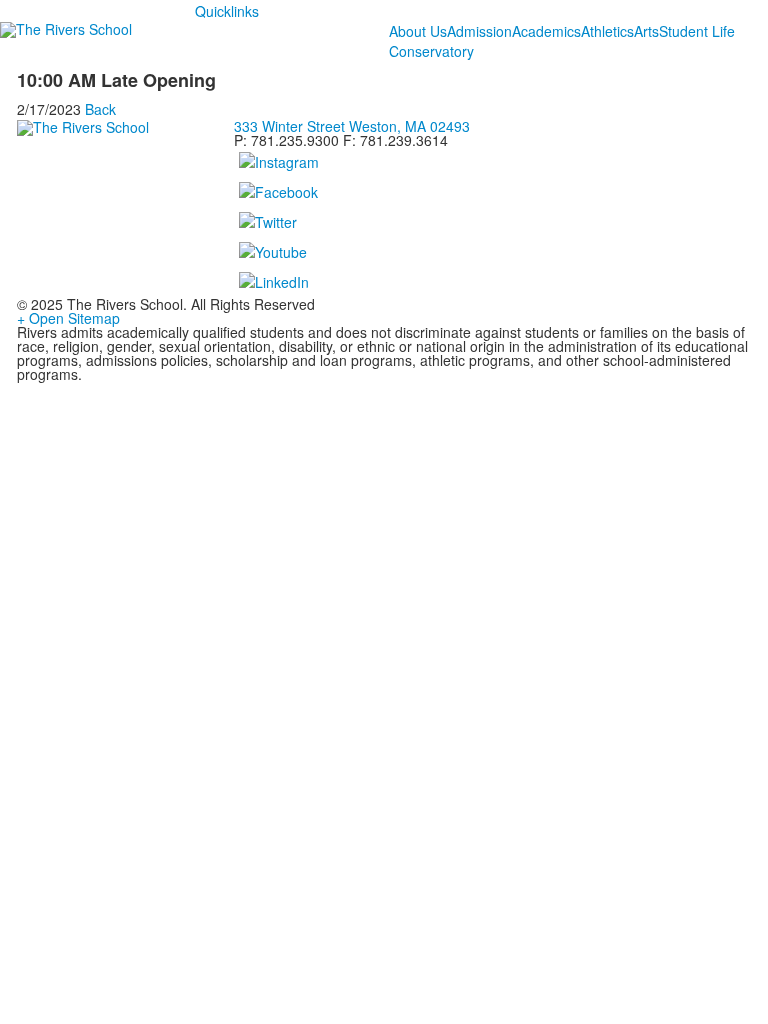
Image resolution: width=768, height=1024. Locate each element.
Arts (646, 31)
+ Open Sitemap (68, 318)
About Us (418, 31)
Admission (479, 31)
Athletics (607, 31)
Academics (546, 31)
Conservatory (431, 51)
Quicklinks (227, 11)
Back (100, 109)
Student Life (697, 31)
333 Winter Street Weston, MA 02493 (352, 126)
